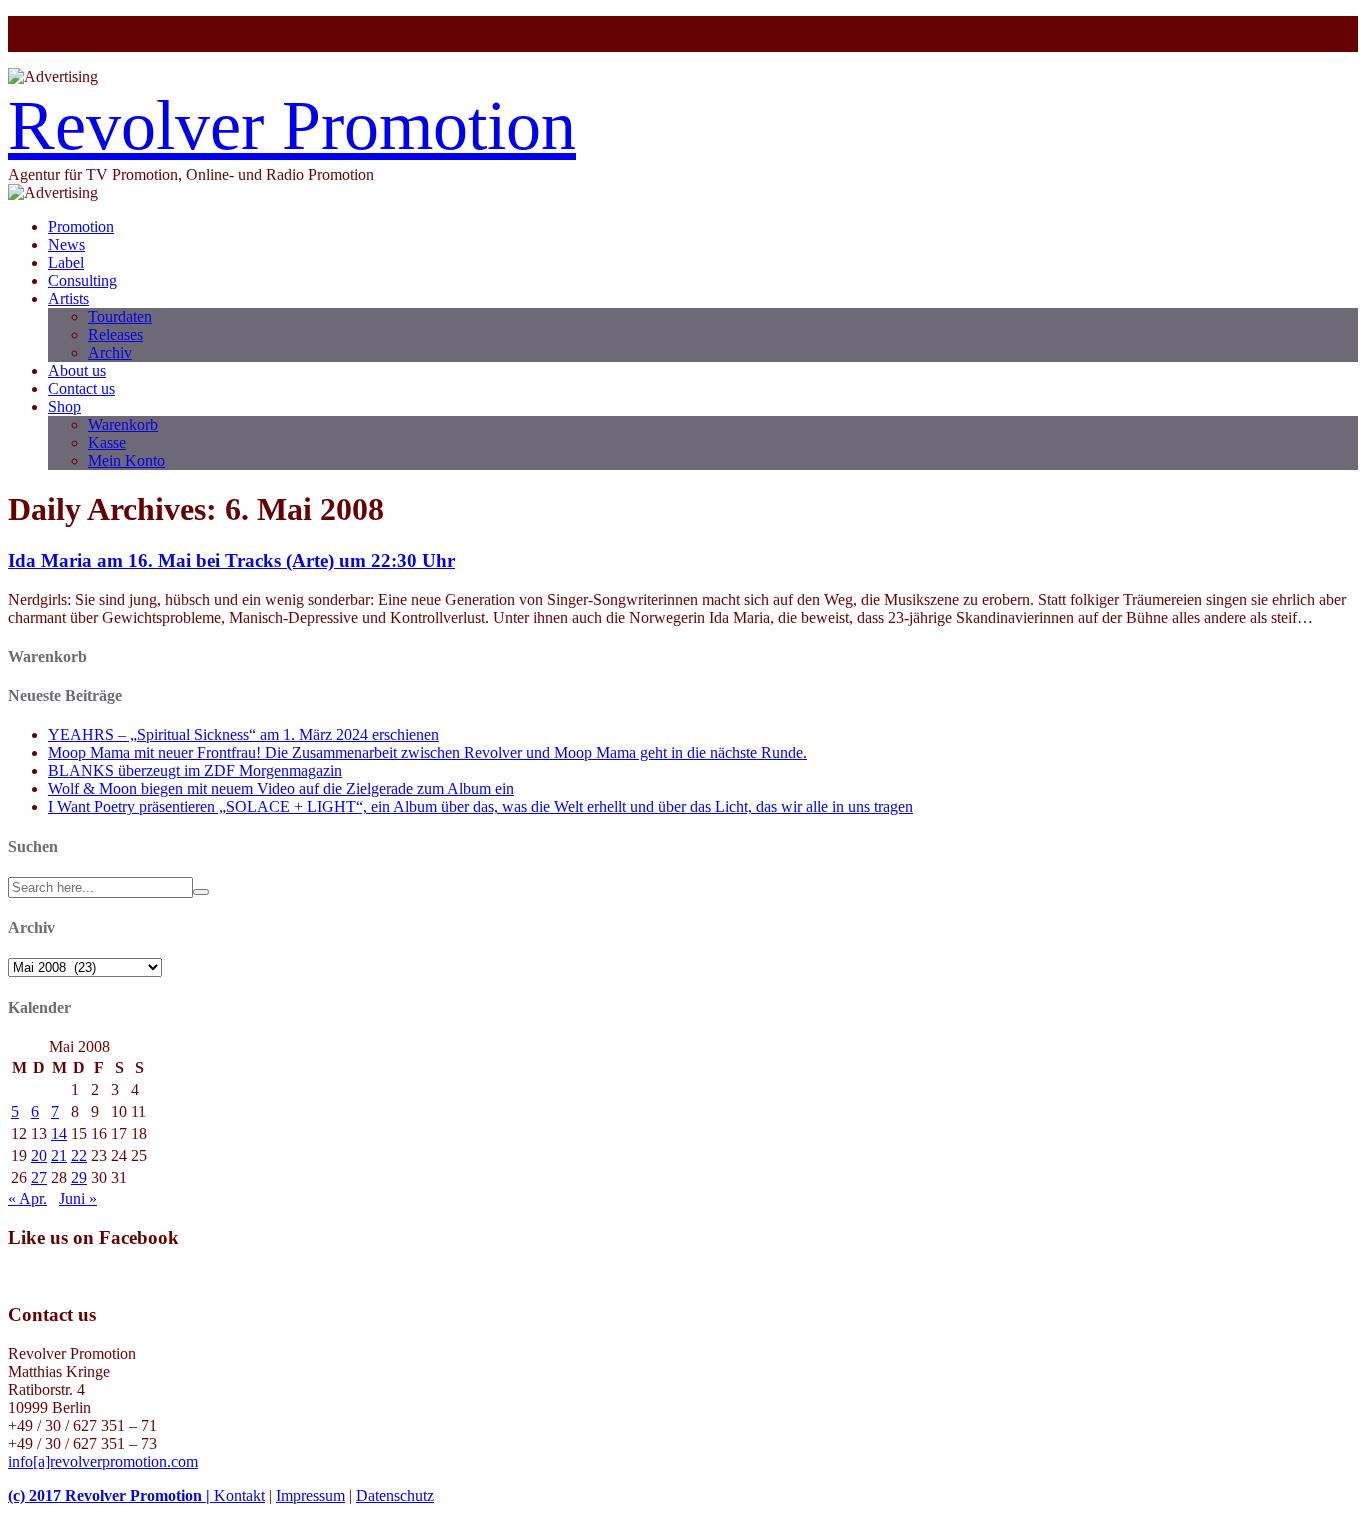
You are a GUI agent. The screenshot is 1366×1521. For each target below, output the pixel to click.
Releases (115, 334)
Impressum (310, 1495)
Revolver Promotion (292, 125)
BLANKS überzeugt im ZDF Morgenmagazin (195, 770)
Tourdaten (120, 316)
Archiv (110, 352)
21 (59, 1155)
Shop (64, 406)
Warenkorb (123, 424)
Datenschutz (395, 1495)
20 (39, 1155)
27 (39, 1177)
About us (77, 370)
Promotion (81, 226)
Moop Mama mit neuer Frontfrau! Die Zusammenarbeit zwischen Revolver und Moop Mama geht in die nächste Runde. (427, 752)
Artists (68, 298)
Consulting (82, 280)
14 (59, 1133)
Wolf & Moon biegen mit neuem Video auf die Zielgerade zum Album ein (281, 788)
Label (66, 262)
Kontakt (239, 1495)
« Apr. (27, 1198)
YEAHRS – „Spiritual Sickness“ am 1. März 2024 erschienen (243, 734)
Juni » (78, 1198)
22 (79, 1155)
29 (79, 1177)
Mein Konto (126, 460)
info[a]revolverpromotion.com (103, 1461)
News (66, 244)
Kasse (107, 442)
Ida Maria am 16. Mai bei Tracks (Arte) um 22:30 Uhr (231, 560)
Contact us (81, 388)
